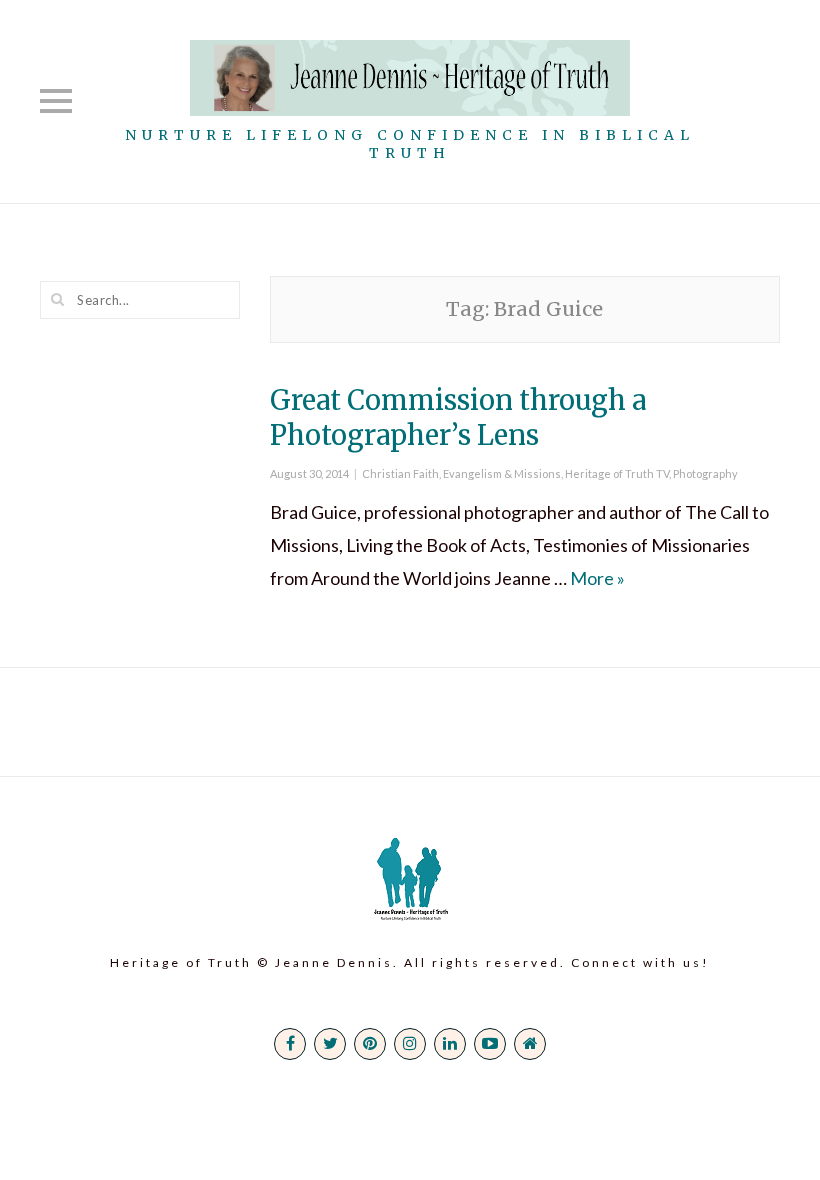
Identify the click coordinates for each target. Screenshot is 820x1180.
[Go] (58, 299)
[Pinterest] (370, 1044)
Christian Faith (400, 473)
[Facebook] (290, 1044)
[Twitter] (330, 1044)
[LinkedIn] (450, 1044)
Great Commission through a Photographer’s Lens (458, 417)
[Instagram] (410, 1044)
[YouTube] (490, 1044)
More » (597, 578)
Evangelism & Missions (502, 473)
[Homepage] (530, 1044)
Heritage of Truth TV (617, 473)
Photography (705, 473)
